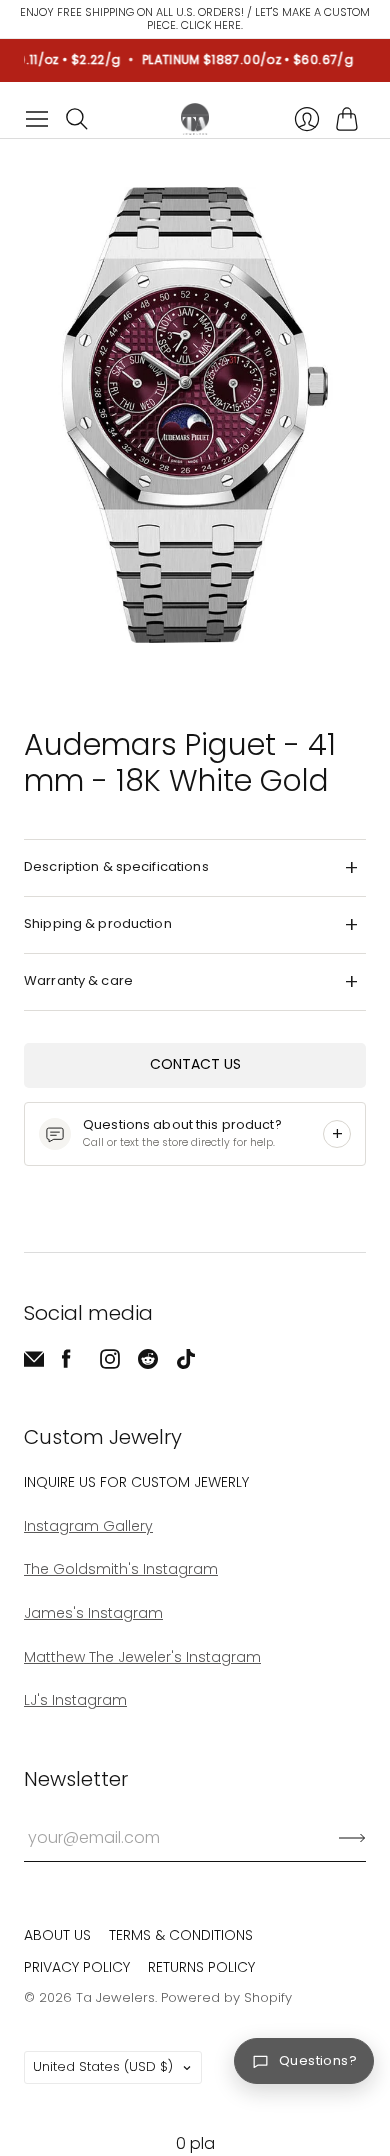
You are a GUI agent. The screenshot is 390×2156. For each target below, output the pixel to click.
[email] (34, 1363)
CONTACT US (195, 1064)
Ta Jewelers (115, 1997)
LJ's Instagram (75, 1700)
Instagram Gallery (88, 1526)
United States (103, 2066)
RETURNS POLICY (201, 1967)
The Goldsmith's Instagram (121, 1569)
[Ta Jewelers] (195, 119)
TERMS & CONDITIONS (181, 1935)
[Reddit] (148, 1363)
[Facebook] (66, 1363)
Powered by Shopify (226, 1997)
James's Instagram (93, 1613)
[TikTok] (186, 1363)
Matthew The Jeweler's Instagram (142, 1657)
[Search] (77, 119)
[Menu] (37, 119)
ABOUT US (57, 1935)
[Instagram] (110, 1363)
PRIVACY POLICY (77, 1967)
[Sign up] (352, 1838)
